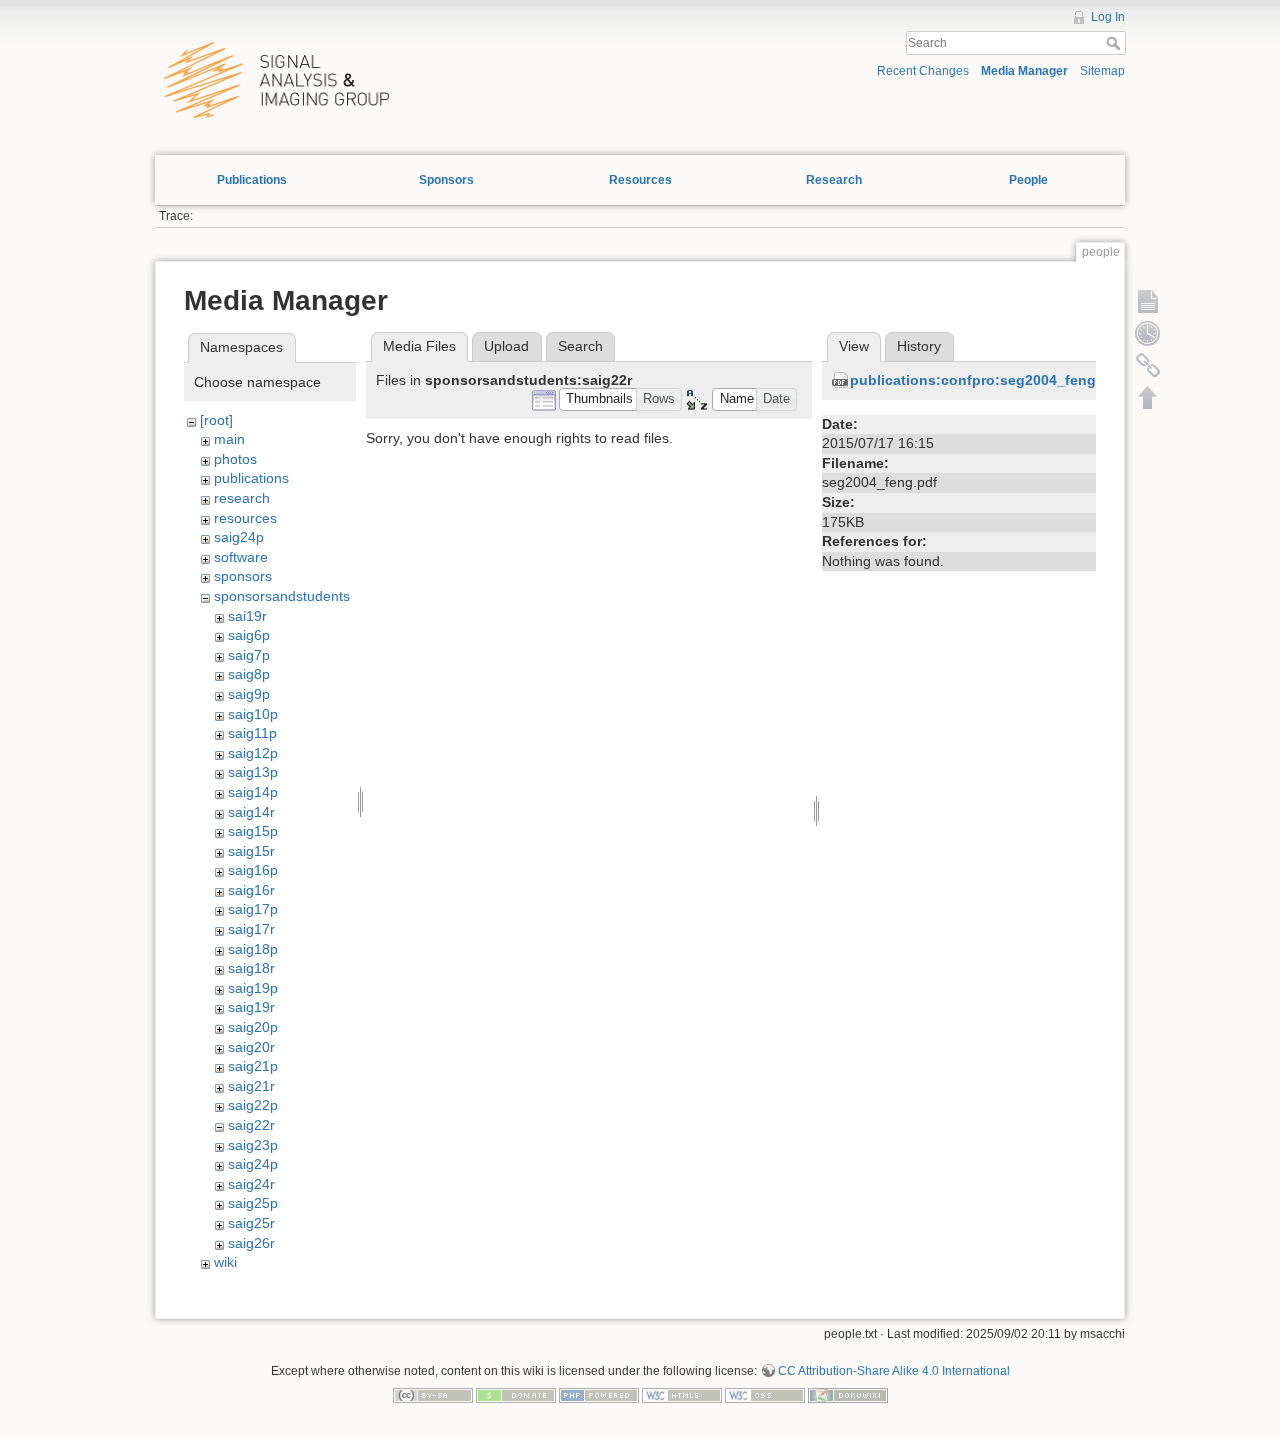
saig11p (252, 733)
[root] (216, 420)
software (241, 557)
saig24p (239, 537)
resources (245, 518)
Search (1115, 43)
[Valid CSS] (765, 1394)
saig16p (253, 870)
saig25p (253, 1203)
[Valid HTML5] (682, 1394)
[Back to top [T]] (1148, 397)
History (919, 346)
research (242, 498)
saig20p (253, 1027)
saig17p (253, 909)
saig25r (251, 1223)
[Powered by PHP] (599, 1394)
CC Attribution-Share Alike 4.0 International (894, 1371)
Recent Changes (923, 71)
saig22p (253, 1105)
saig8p (249, 674)
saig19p (253, 988)
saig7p (249, 655)
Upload (506, 346)
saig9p (249, 694)
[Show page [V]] (1148, 301)
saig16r (251, 890)
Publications (252, 180)
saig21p (253, 1066)
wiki (225, 1262)
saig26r (251, 1243)
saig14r (251, 812)
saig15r (251, 851)
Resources (640, 180)
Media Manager (1024, 71)
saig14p (253, 792)
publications (251, 478)
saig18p (253, 949)
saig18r (251, 968)
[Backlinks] (1148, 365)
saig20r (251, 1047)
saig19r (251, 1007)
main (229, 439)
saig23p (253, 1145)
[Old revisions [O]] (1148, 333)
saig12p (253, 753)
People (1028, 180)
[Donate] (516, 1394)
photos (235, 459)
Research (834, 180)
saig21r (251, 1086)
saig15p (253, 831)
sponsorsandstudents (282, 596)
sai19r (247, 616)
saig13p (253, 772)
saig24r (251, 1184)
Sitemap (1102, 71)
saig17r (251, 929)
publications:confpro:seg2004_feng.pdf (986, 380)
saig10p (253, 714)
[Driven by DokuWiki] (848, 1394)
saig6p (249, 635)
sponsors (243, 576)
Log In (1108, 17)
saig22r (251, 1125)
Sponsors (446, 180)
